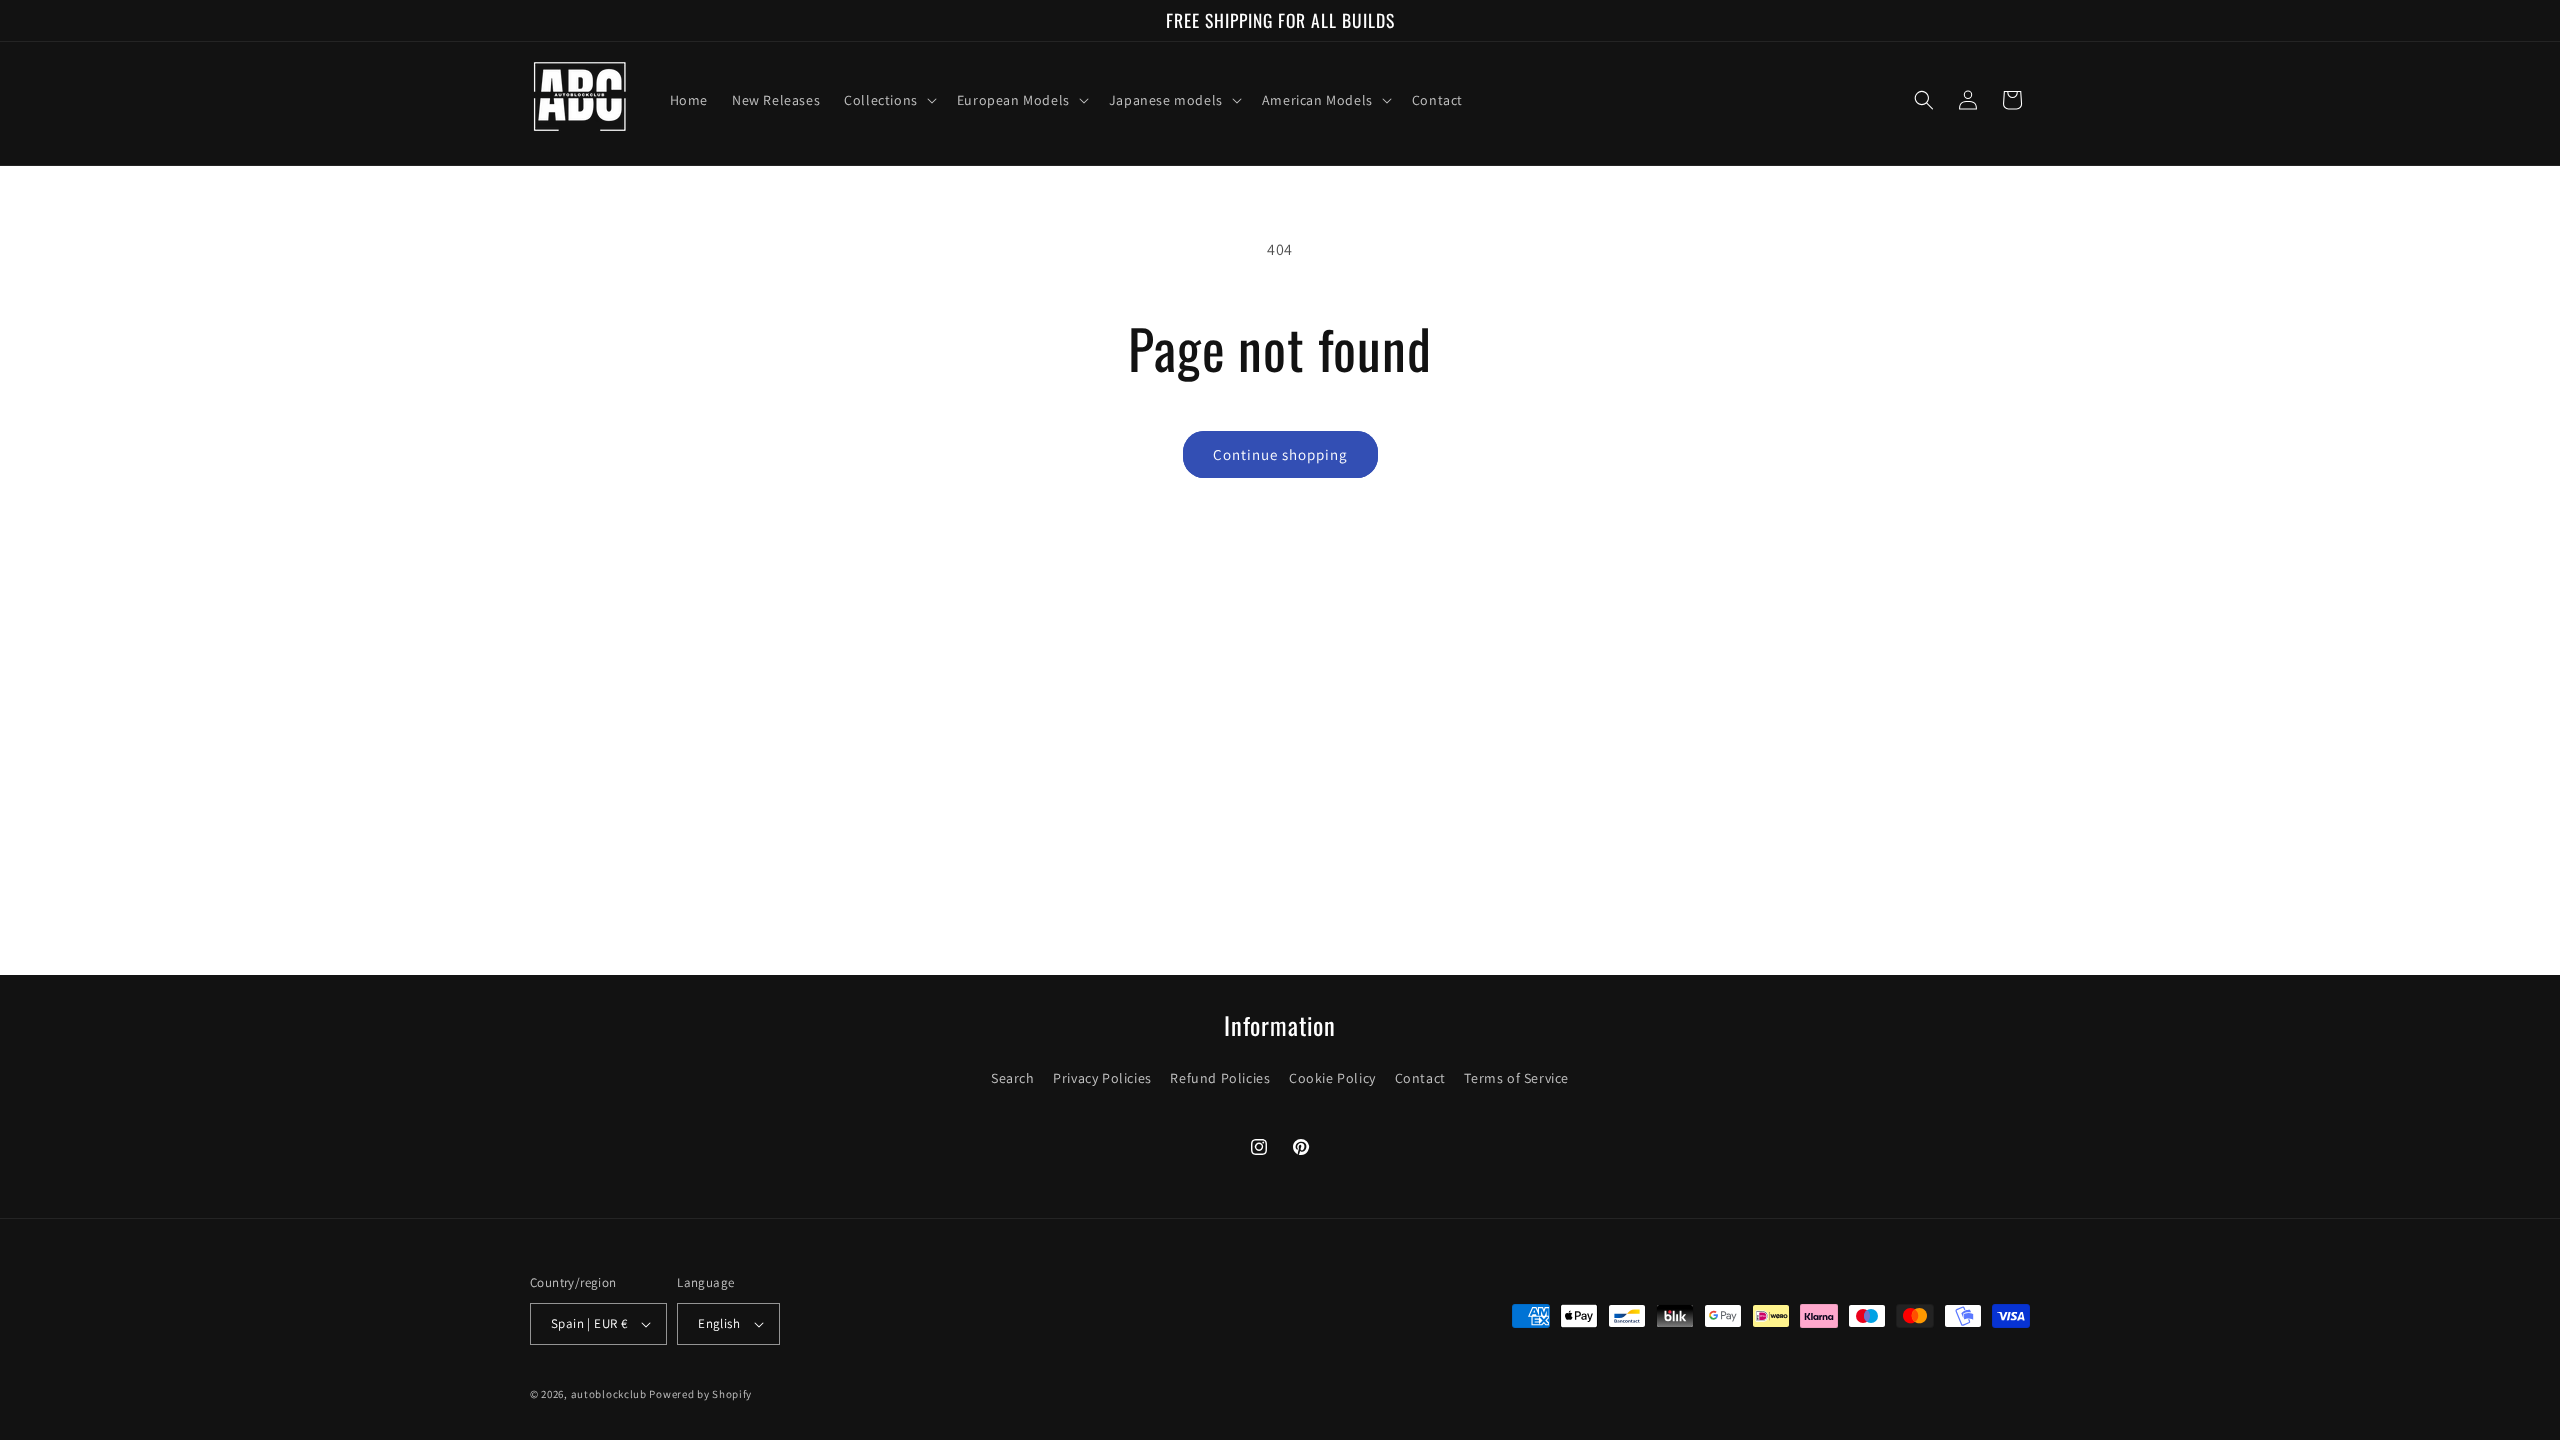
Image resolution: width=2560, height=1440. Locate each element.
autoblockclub (609, 1394)
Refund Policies (1220, 1078)
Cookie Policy (1332, 1078)
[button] (888, 100)
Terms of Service (1516, 1078)
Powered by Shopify (700, 1394)
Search (1013, 1078)
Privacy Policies (1102, 1078)
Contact (1420, 1078)
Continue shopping (1280, 454)
